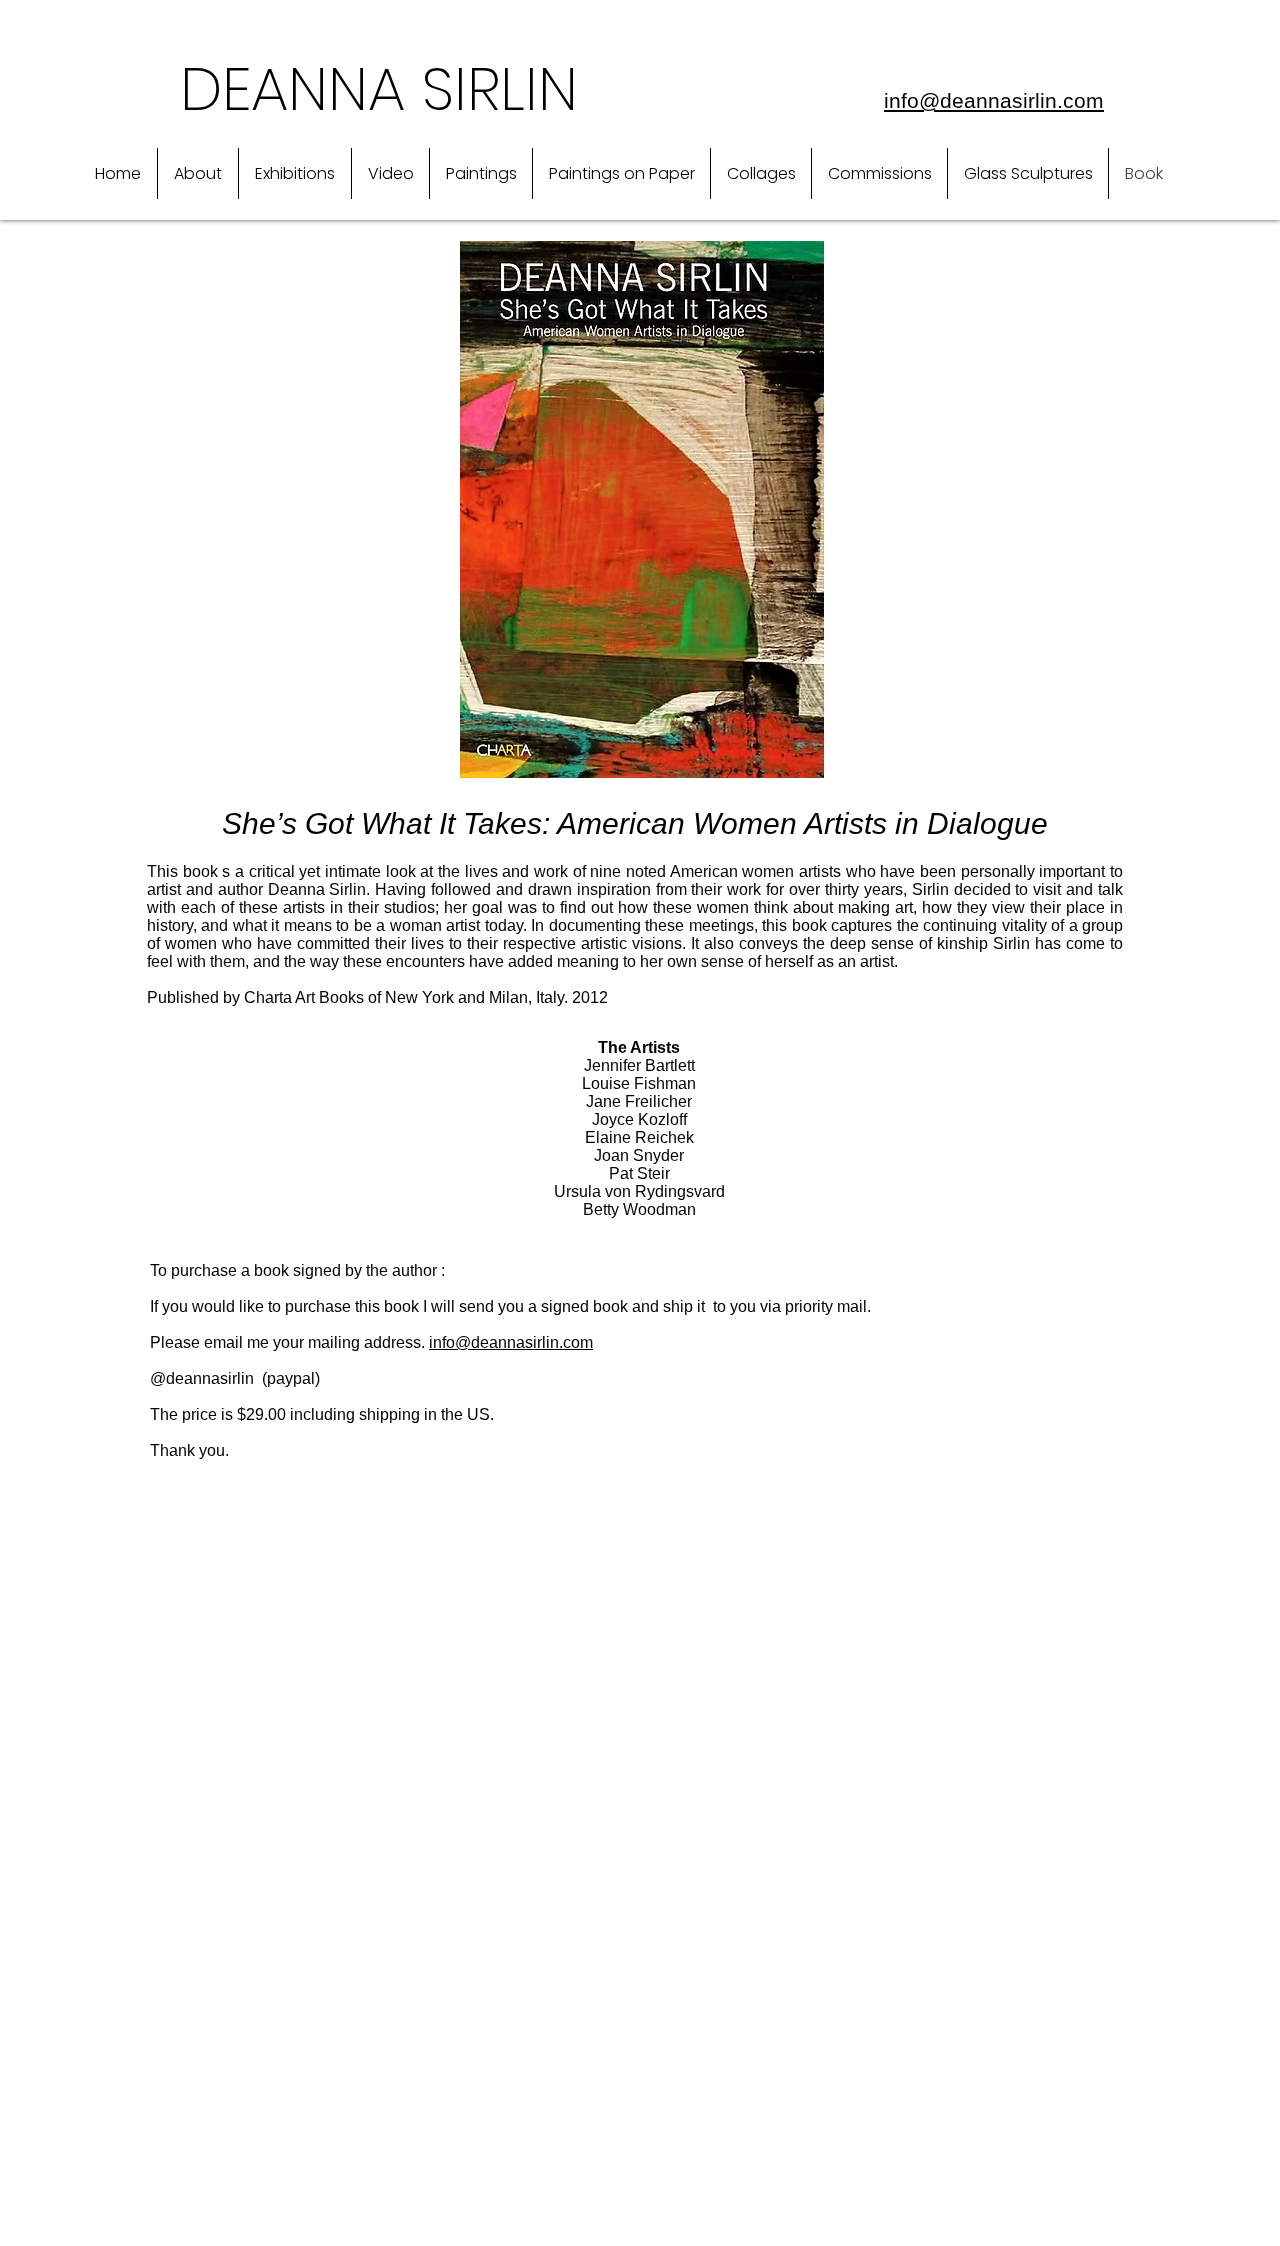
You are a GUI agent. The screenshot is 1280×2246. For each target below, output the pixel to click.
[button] (198, 173)
